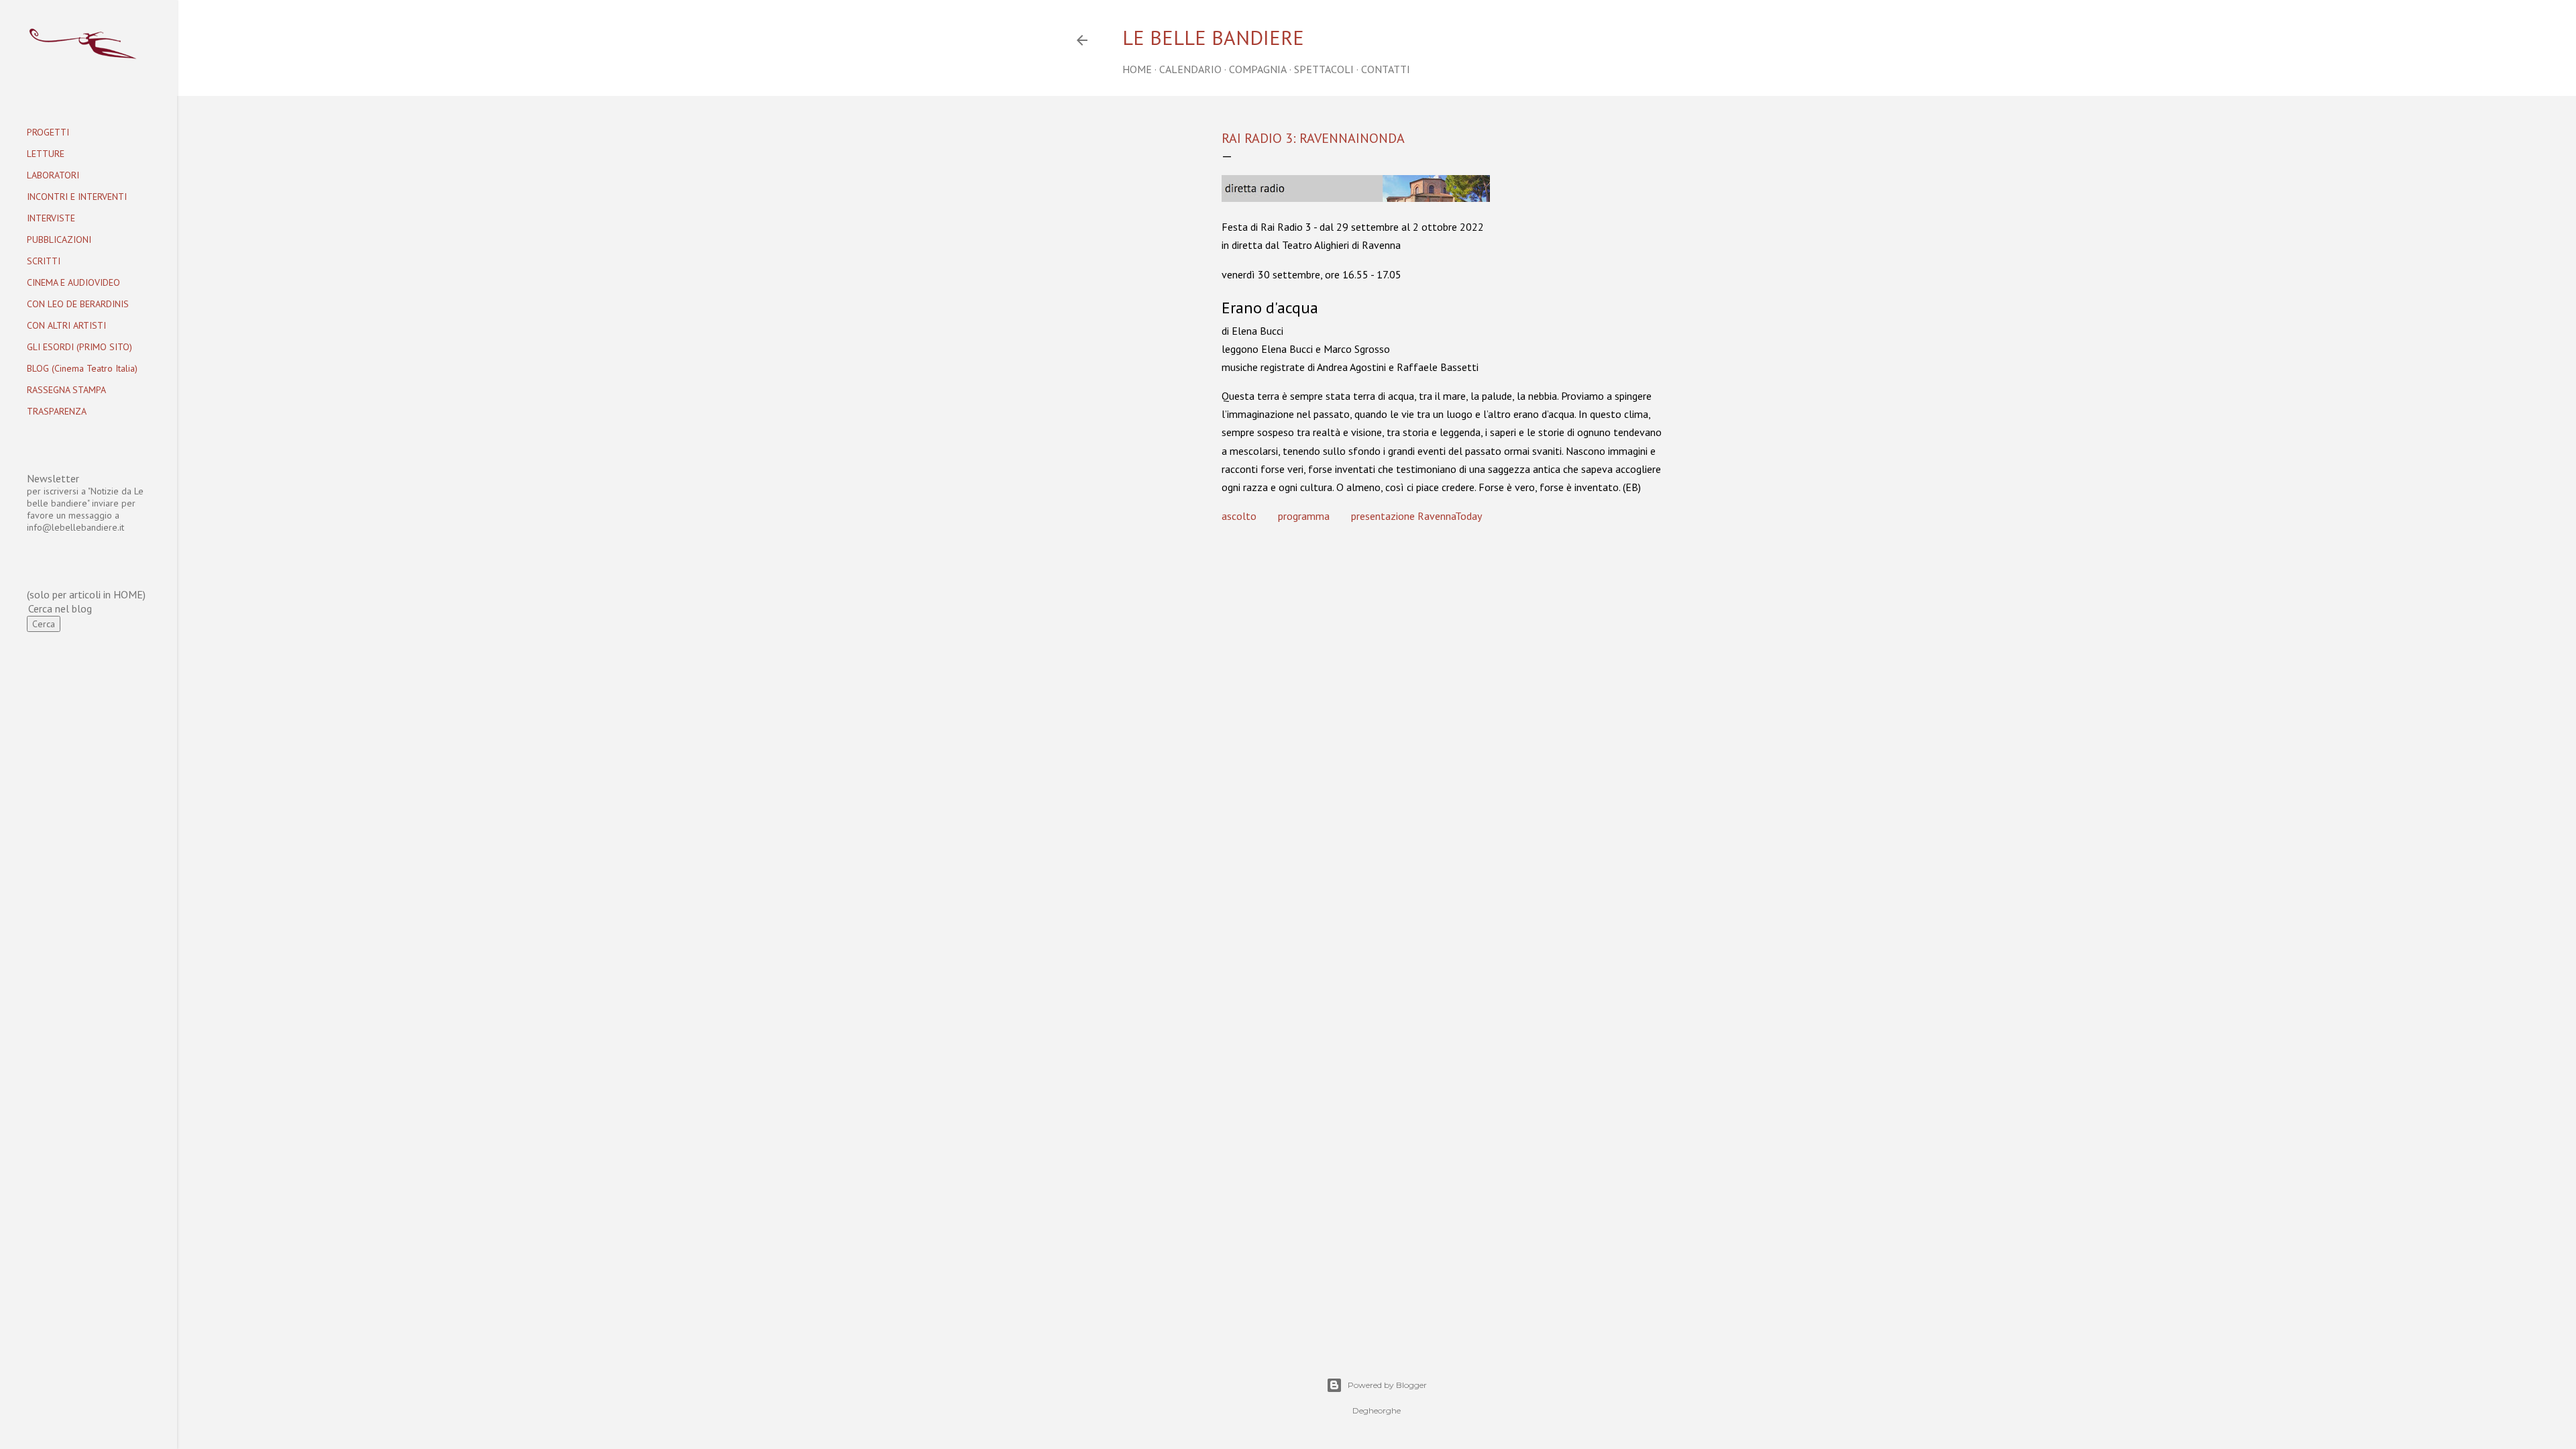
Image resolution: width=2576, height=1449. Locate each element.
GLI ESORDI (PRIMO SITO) (79, 347)
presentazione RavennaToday (1416, 516)
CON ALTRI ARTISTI (66, 325)
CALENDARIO (1190, 69)
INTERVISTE (51, 218)
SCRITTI (44, 261)
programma (1304, 516)
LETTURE (46, 154)
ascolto (1239, 516)
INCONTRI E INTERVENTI (77, 197)
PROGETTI (48, 132)
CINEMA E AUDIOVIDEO (73, 282)
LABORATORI (53, 175)
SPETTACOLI (1324, 69)
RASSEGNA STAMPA (66, 390)
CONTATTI (1386, 69)
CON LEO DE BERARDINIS (78, 304)
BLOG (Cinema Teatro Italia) (82, 368)
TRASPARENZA (57, 411)
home (1137, 69)
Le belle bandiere (1213, 37)
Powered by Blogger (1387, 1385)
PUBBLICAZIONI (59, 239)
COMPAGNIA (1258, 69)
